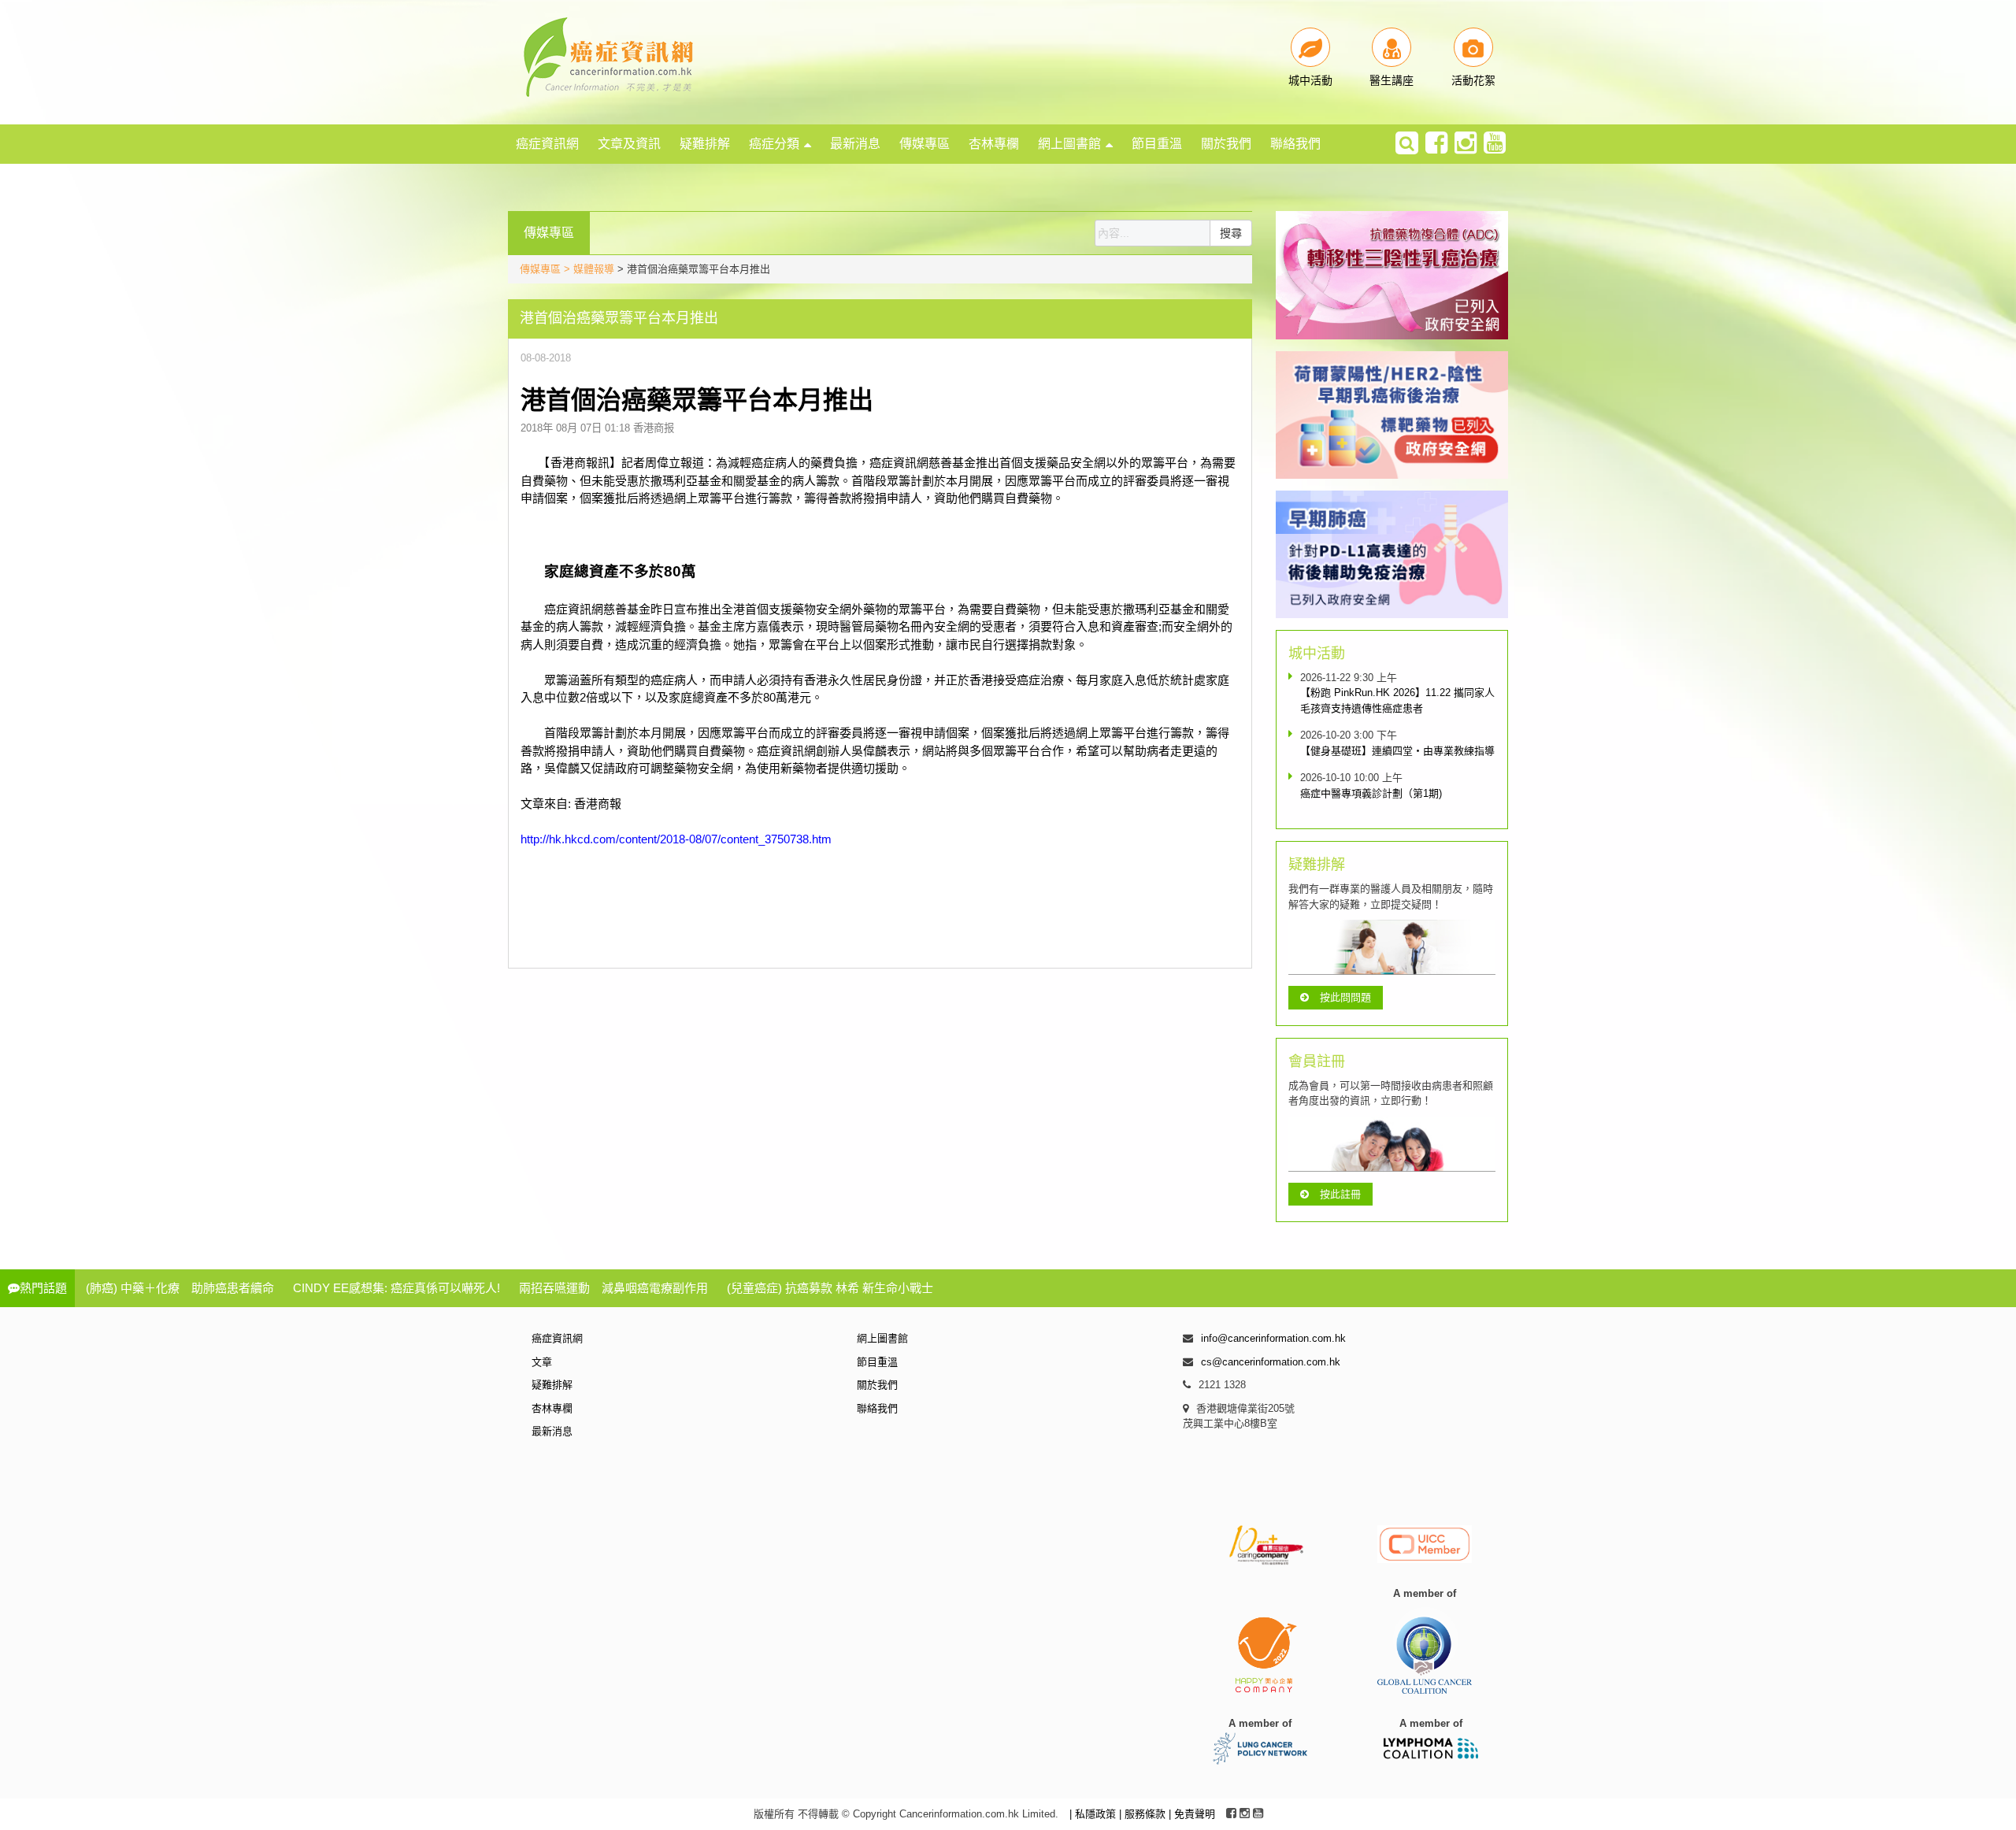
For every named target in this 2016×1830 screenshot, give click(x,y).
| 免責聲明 (1192, 1814)
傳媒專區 (925, 144)
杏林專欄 (994, 144)
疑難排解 (705, 144)
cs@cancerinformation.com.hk (1271, 1362)
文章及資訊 (629, 144)
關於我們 (1226, 144)
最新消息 (855, 144)
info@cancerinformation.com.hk (1273, 1338)
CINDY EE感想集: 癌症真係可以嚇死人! (397, 1288)
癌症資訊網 (547, 144)
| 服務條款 (1144, 1814)
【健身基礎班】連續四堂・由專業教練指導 (1397, 751)
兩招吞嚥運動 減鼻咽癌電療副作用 (613, 1288)
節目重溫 (1157, 144)
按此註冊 (1340, 1194)
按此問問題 (1345, 997)
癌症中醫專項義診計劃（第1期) (1371, 793)
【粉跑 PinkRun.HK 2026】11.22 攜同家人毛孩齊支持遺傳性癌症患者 (1397, 700)
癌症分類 (774, 144)
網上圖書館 (1069, 144)
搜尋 (1231, 233)
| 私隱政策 (1094, 1814)
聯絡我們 (1295, 144)
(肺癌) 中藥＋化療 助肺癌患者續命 (180, 1288)
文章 (542, 1362)
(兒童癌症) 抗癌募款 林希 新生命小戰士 (830, 1288)
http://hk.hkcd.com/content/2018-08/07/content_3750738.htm (676, 839)
